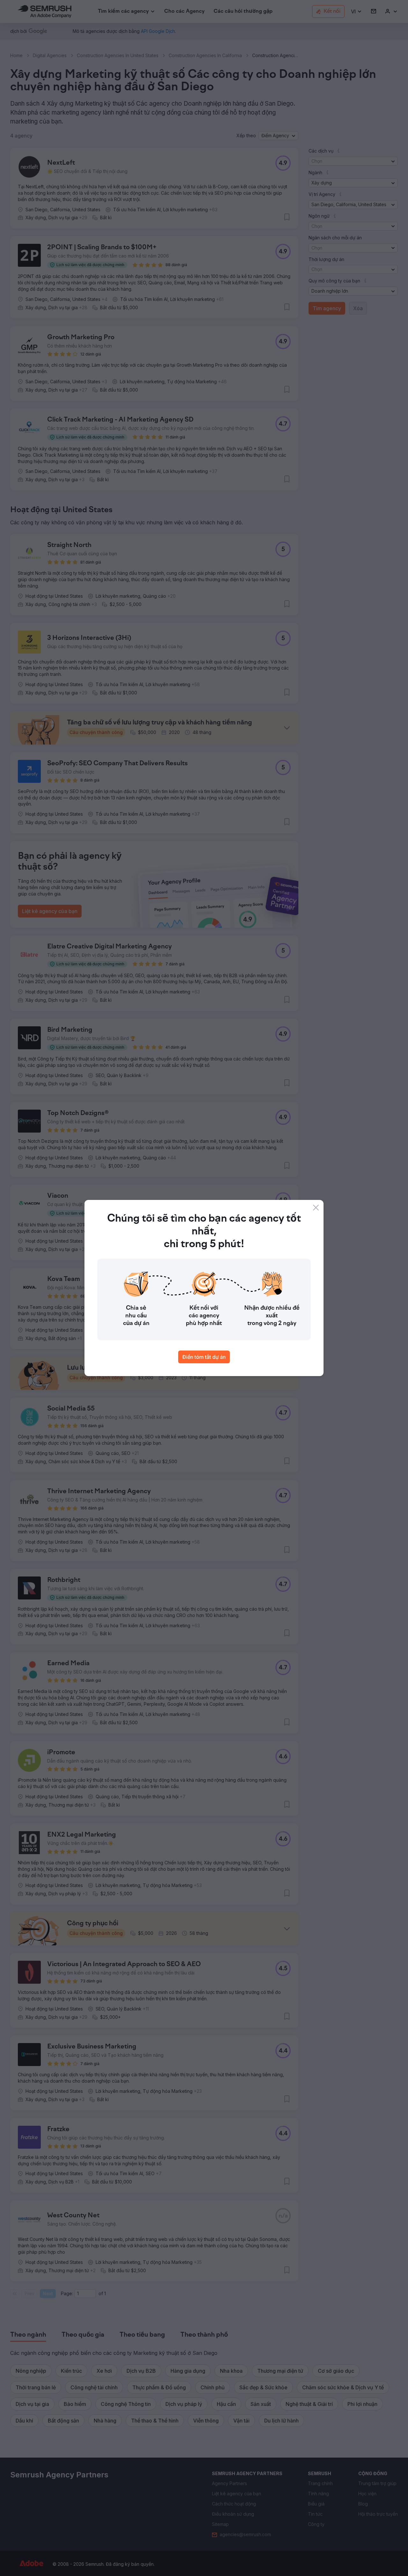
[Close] (316, 1208)
